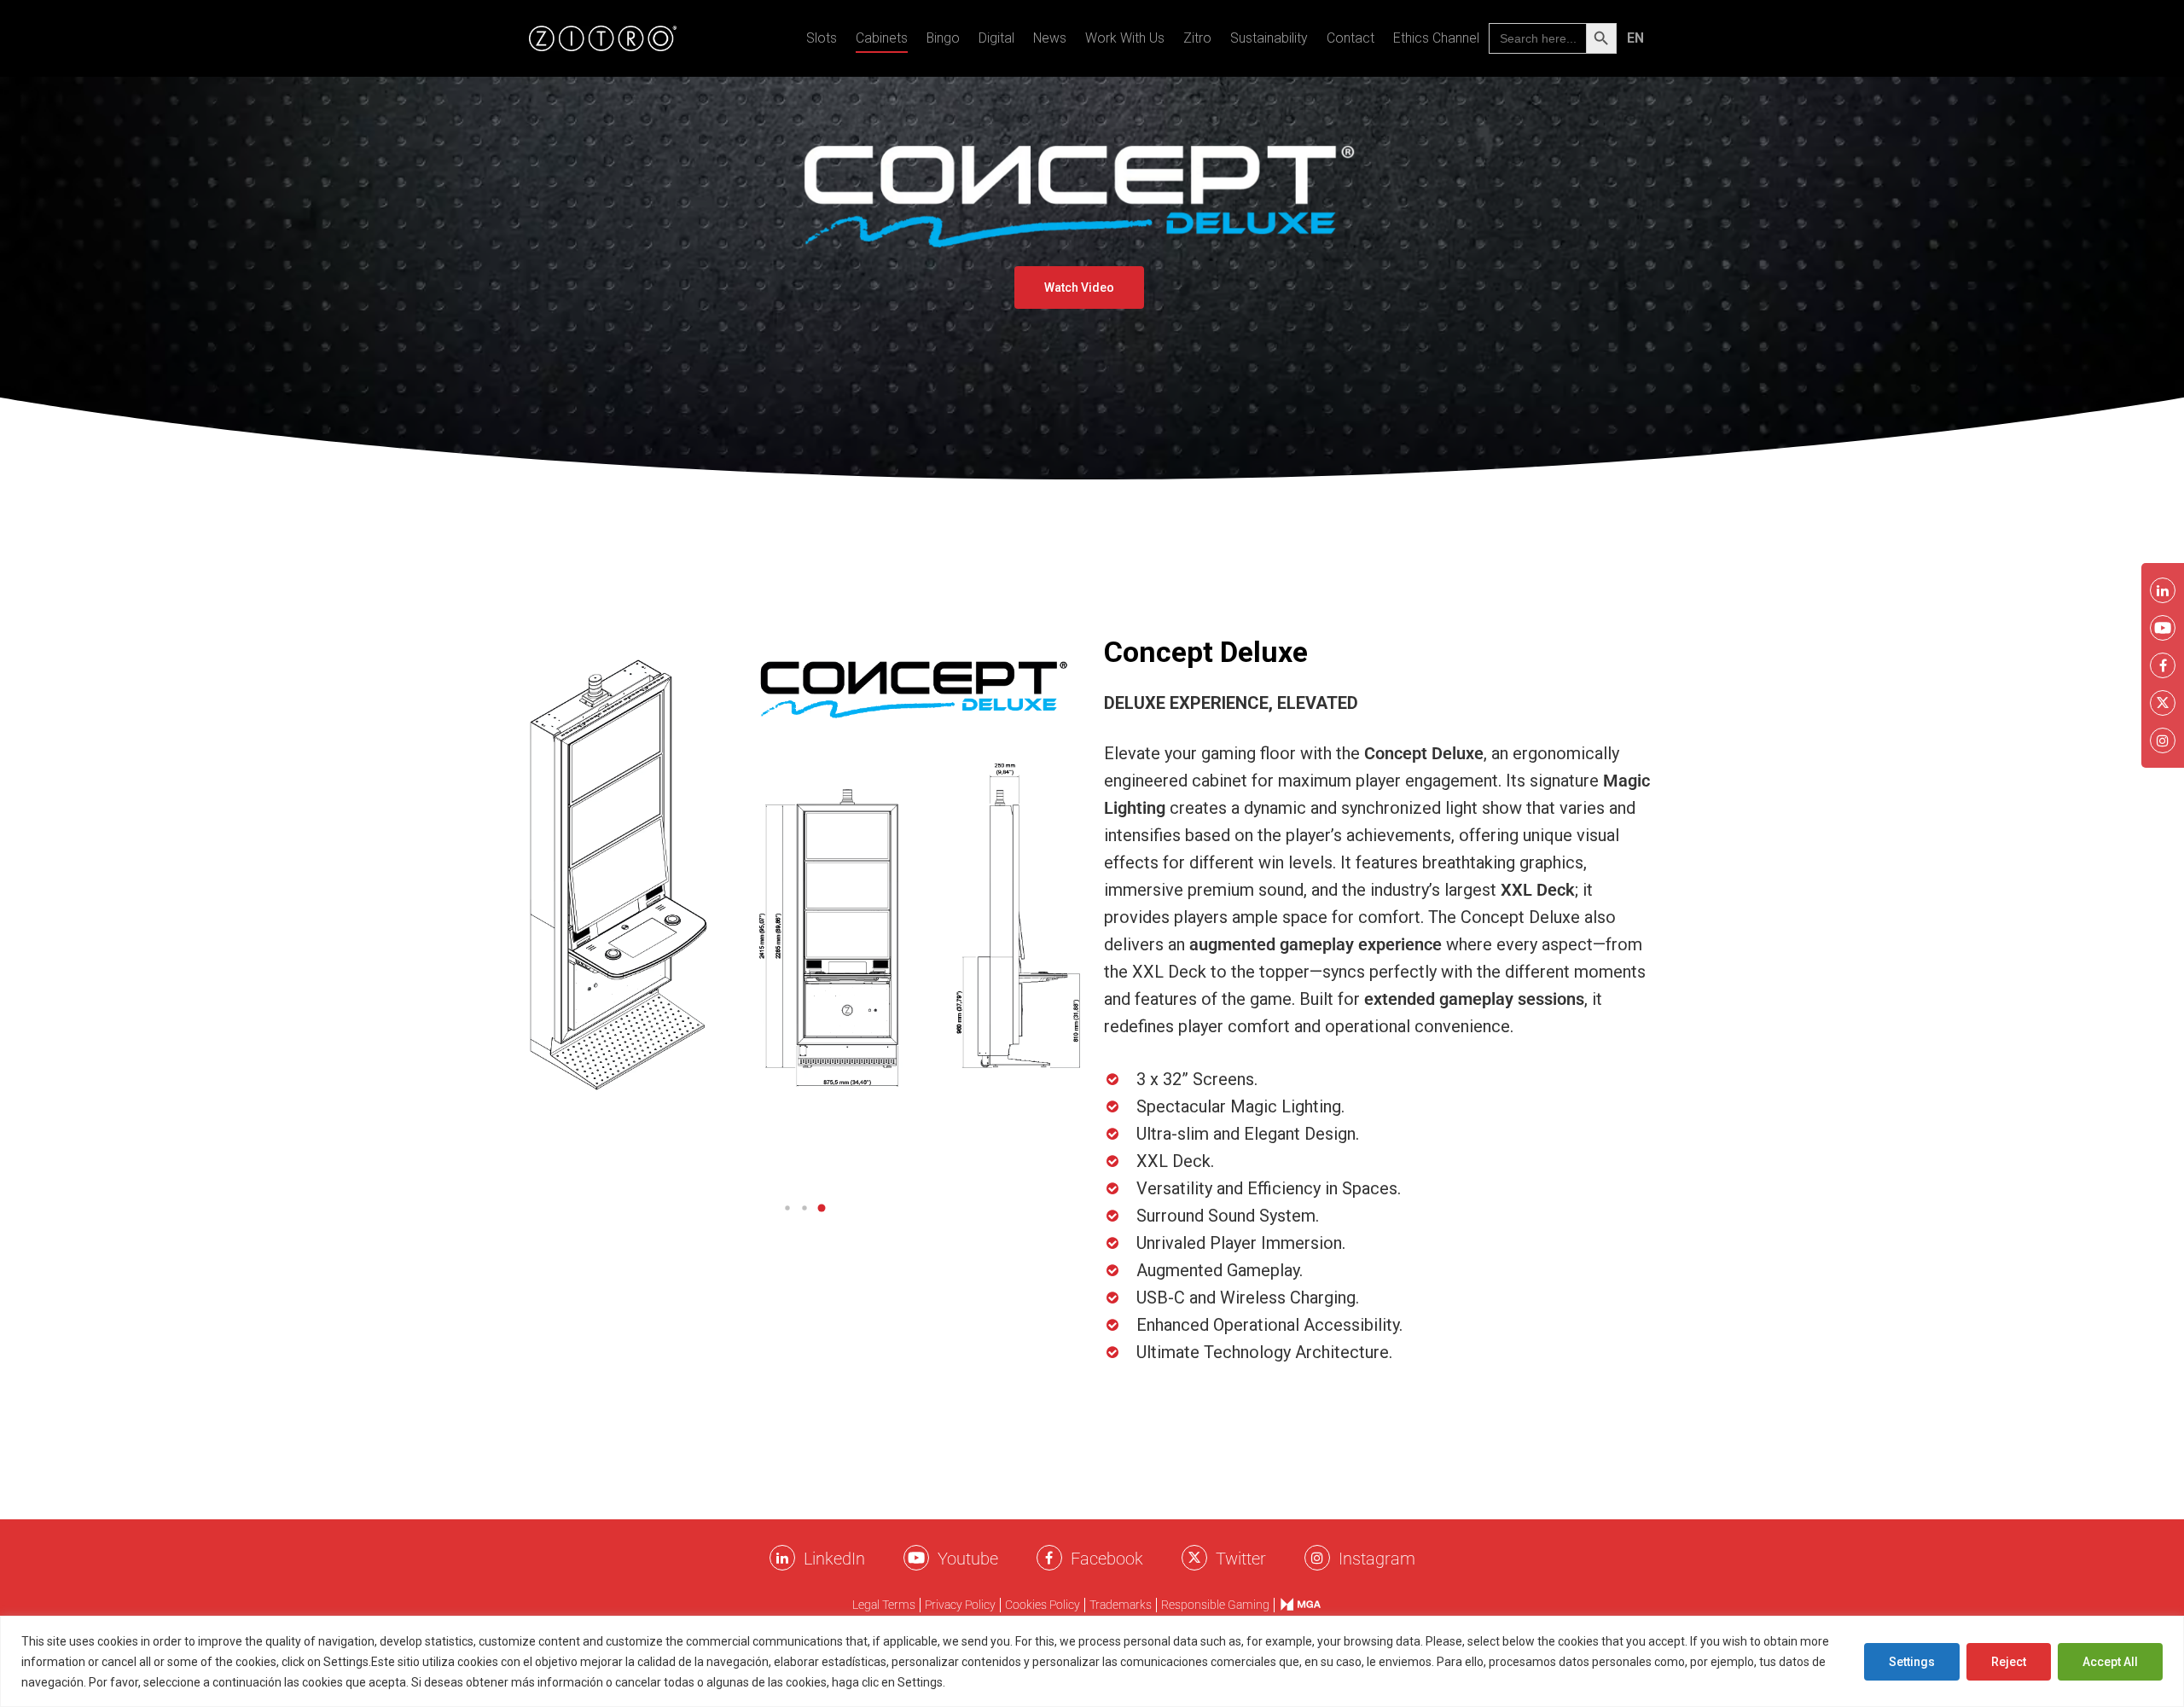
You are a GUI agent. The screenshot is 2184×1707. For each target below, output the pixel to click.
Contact (1350, 38)
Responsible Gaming (1215, 1605)
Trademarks (1121, 1605)
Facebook (1107, 1559)
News (1050, 38)
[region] (1092, 1661)
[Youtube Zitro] (916, 1558)
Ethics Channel (1436, 38)
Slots (822, 38)
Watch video (1079, 287)
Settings (1912, 1662)
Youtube (968, 1559)
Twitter (1241, 1559)
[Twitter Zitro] (1194, 1558)
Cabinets (882, 38)
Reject (2009, 1662)
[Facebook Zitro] (1049, 1558)
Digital (996, 38)
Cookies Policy (990, 1682)
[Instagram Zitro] (1317, 1558)
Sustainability (1269, 38)
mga (1292, 1604)
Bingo (943, 38)
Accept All (2110, 1662)
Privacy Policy (960, 1605)
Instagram (1377, 1559)
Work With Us (1125, 38)
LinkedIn (834, 1559)
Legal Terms (884, 1605)
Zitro (1197, 38)
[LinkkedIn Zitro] (782, 1558)
